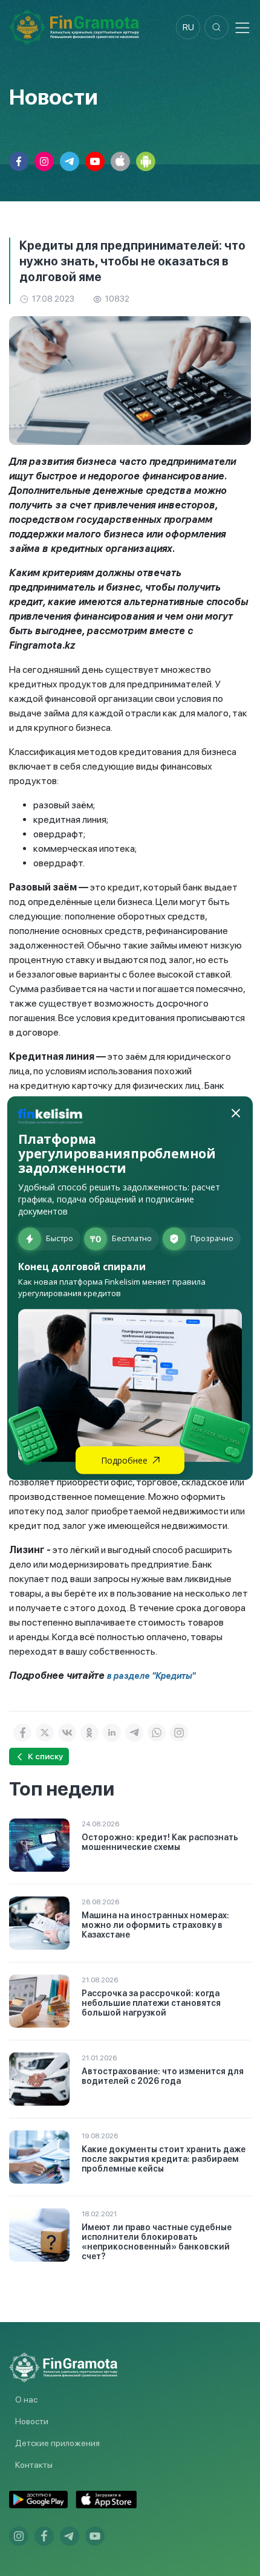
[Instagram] (179, 1733)
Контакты (34, 2465)
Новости (32, 2421)
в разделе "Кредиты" (151, 1676)
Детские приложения (57, 2443)
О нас (26, 2399)
